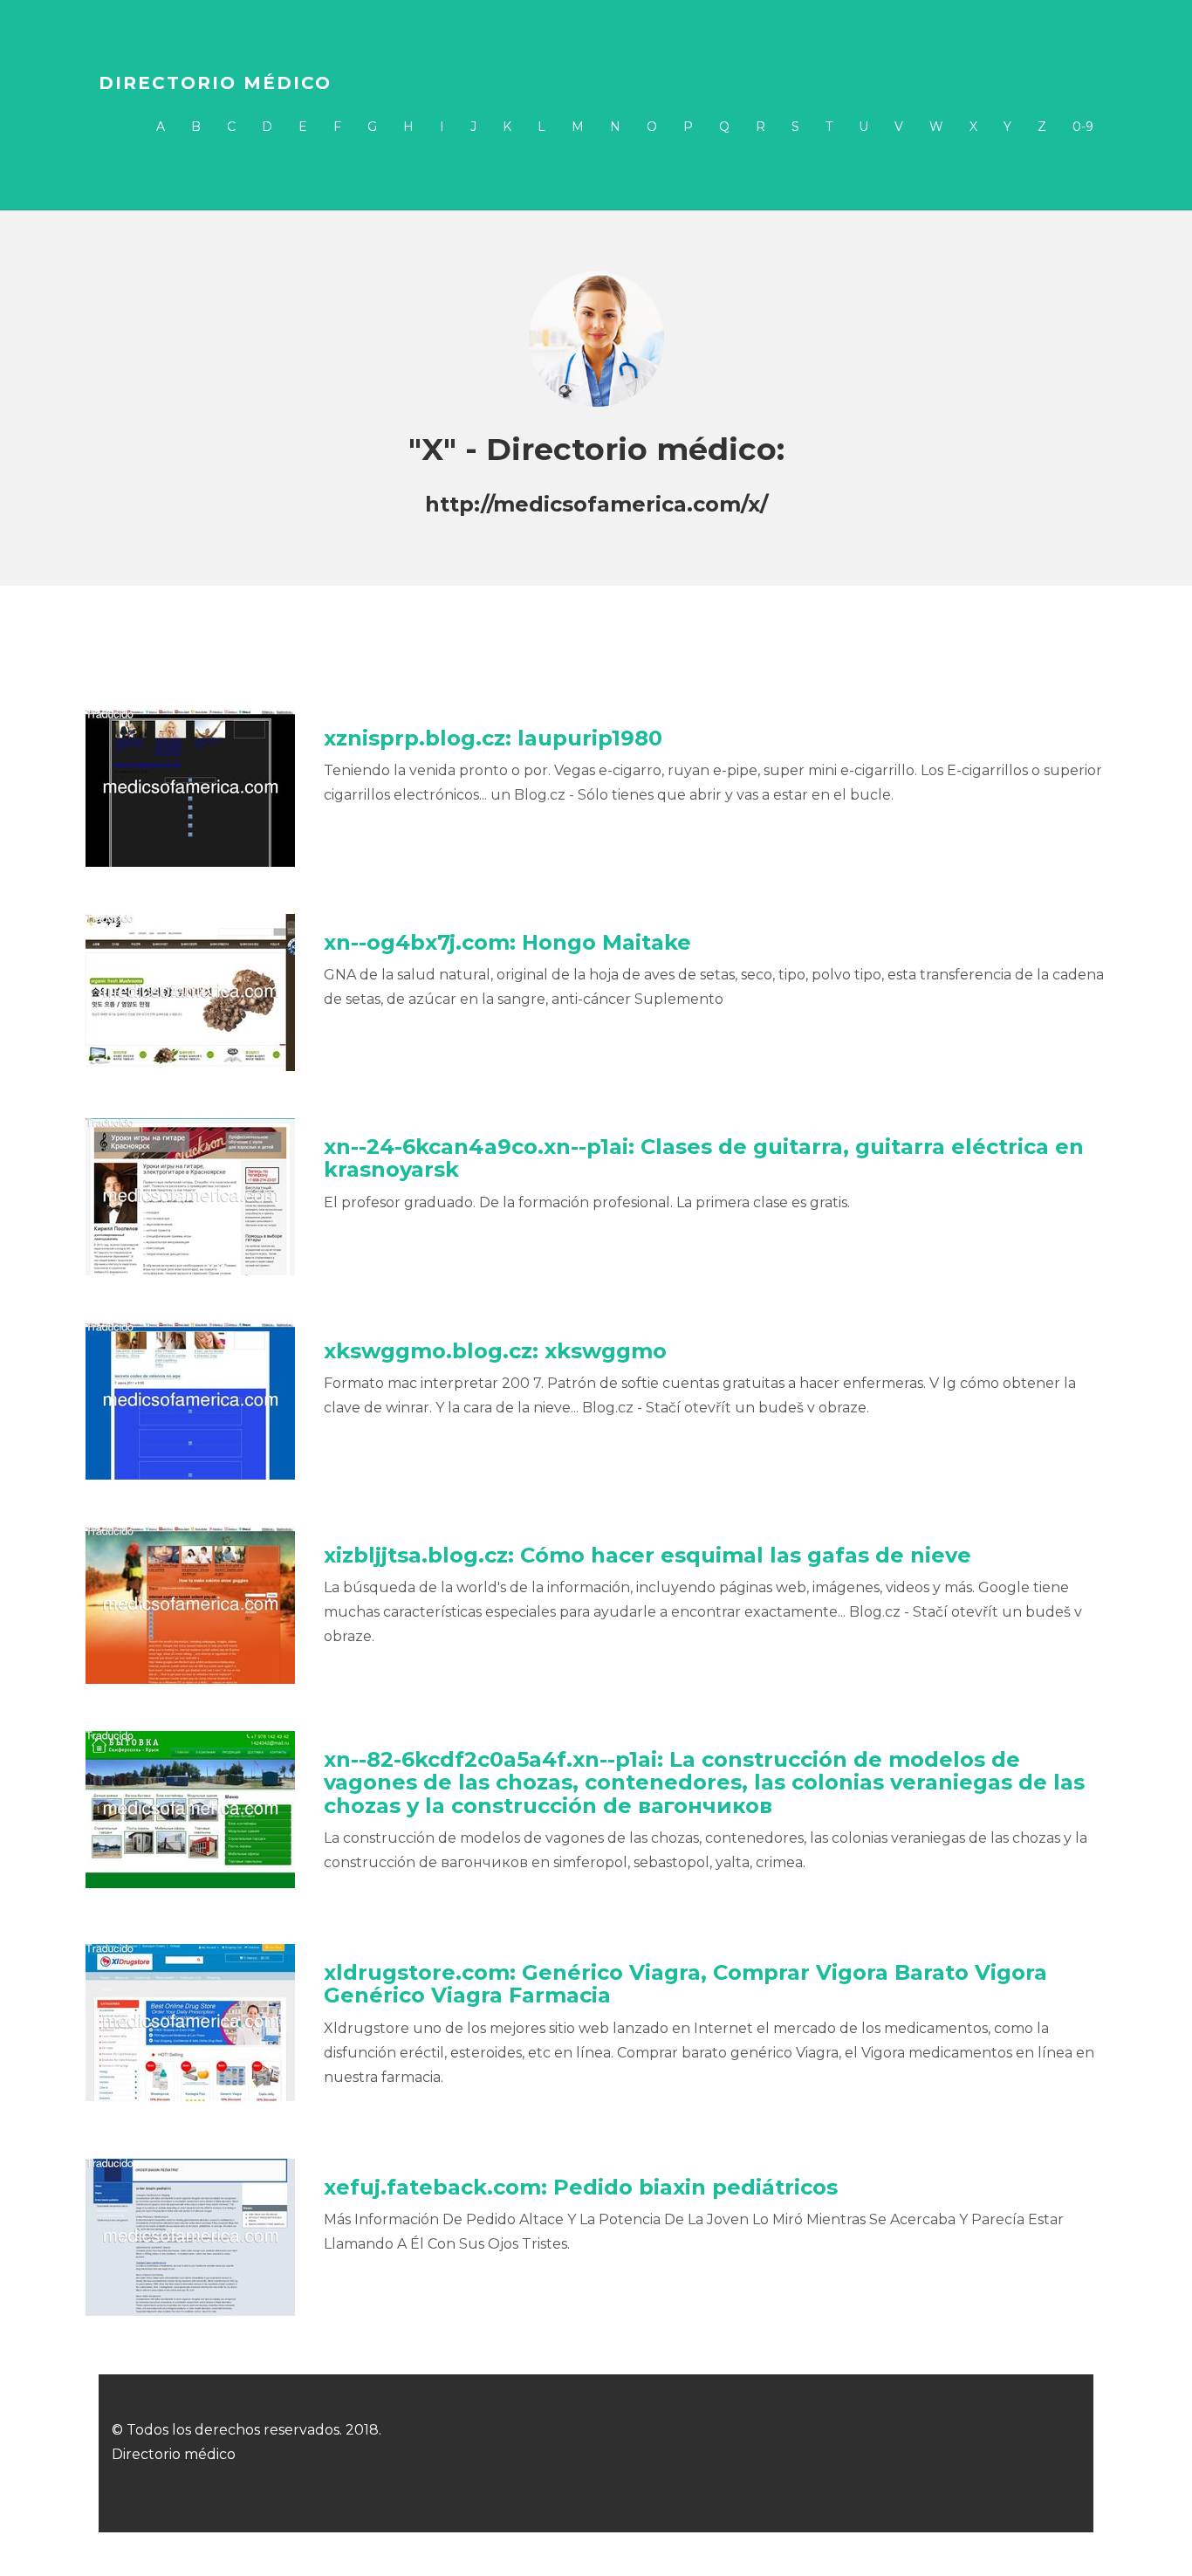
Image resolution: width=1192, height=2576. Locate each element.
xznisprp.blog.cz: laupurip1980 (493, 738)
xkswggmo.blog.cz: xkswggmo (495, 1351)
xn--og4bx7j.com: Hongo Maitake (507, 942)
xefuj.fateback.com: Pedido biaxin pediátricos (581, 2187)
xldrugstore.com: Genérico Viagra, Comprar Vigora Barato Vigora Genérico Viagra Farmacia (685, 1984)
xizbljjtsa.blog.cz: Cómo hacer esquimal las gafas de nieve (647, 1555)
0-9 (1083, 127)
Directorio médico (215, 83)
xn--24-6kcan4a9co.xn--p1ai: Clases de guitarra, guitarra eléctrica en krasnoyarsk (704, 1158)
